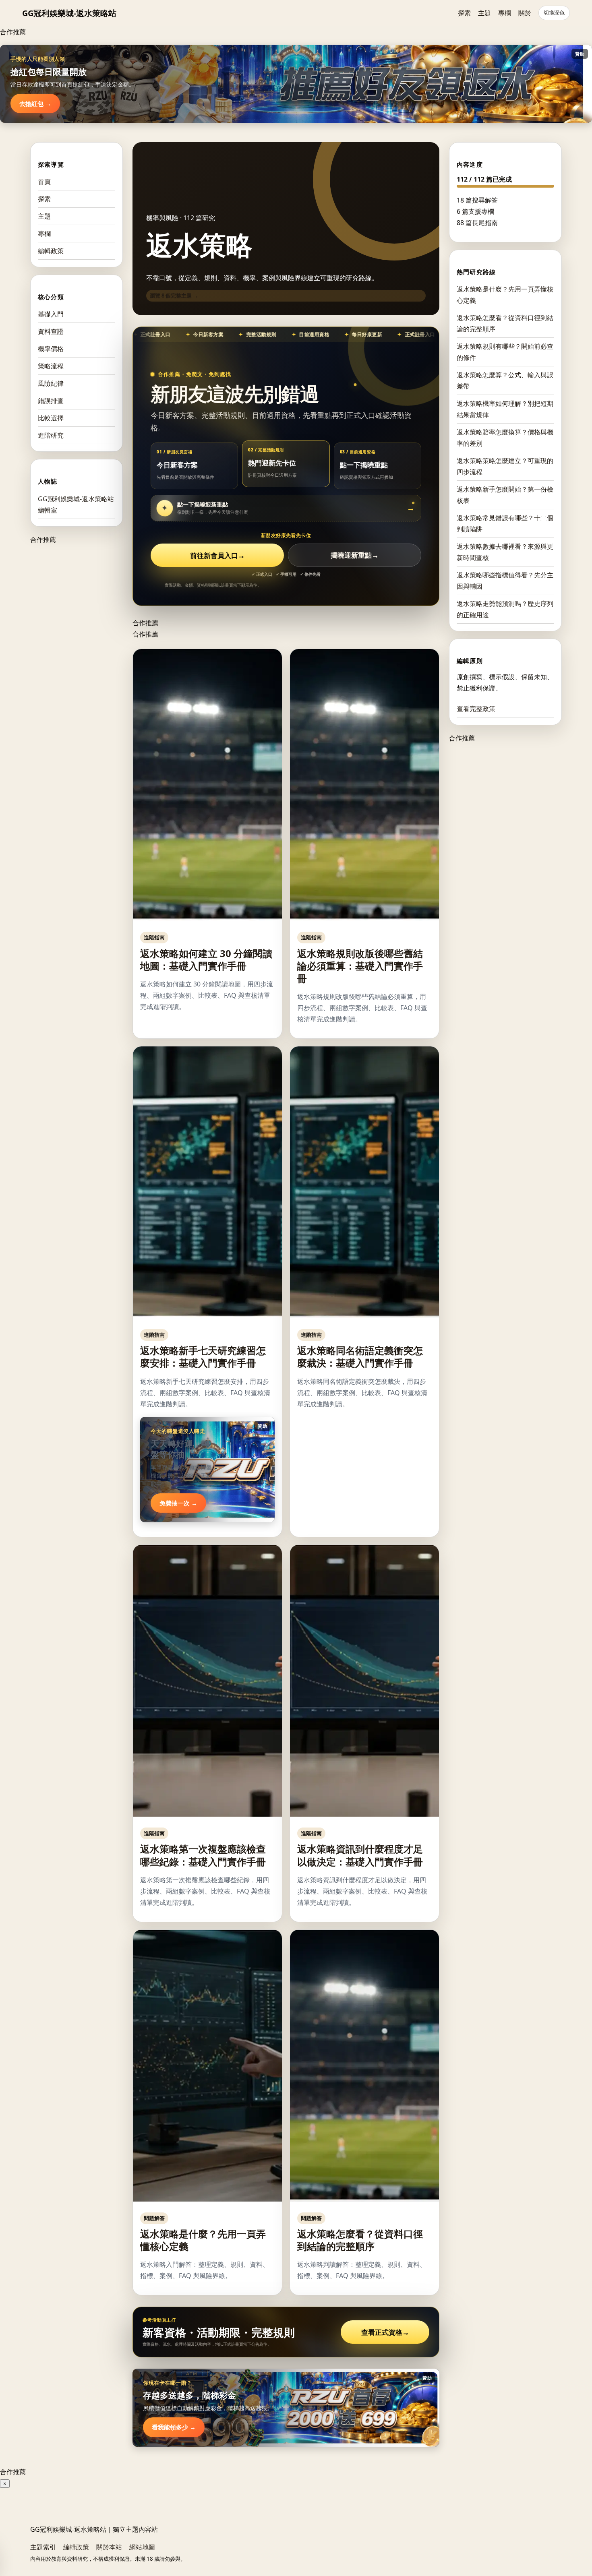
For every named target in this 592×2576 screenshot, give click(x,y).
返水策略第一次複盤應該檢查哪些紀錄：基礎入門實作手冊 (203, 1855)
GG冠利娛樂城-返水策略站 (69, 13)
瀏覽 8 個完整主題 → (174, 296)
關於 (525, 13)
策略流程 (51, 366)
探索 (464, 13)
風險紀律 (51, 383)
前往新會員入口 (217, 555)
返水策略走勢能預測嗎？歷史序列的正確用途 (505, 609)
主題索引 (43, 2547)
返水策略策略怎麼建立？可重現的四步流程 (505, 466)
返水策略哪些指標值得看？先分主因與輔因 (505, 580)
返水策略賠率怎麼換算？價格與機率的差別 (505, 437)
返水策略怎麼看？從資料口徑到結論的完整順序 (360, 2240)
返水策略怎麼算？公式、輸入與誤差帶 (505, 380)
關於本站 (109, 2547)
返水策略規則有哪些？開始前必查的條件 (505, 351)
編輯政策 (51, 251)
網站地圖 (142, 2547)
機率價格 (51, 349)
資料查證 (51, 331)
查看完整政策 (476, 708)
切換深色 (554, 13)
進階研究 (51, 435)
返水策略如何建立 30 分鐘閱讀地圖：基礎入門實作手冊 (206, 959)
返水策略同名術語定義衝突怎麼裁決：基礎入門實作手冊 (360, 1356)
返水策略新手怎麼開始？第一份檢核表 (505, 494)
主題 (484, 13)
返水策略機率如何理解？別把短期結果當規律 (505, 409)
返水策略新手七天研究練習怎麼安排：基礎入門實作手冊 (203, 1356)
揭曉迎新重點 (355, 555)
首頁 (44, 182)
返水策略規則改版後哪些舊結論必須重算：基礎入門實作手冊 (360, 966)
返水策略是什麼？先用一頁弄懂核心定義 (203, 2240)
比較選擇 (51, 418)
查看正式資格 (385, 2332)
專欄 (505, 13)
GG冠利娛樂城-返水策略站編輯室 (76, 504)
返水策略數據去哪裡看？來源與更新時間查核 (505, 552)
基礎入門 (51, 314)
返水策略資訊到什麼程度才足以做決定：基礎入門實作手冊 (360, 1855)
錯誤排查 (51, 401)
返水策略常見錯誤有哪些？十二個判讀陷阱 (505, 523)
